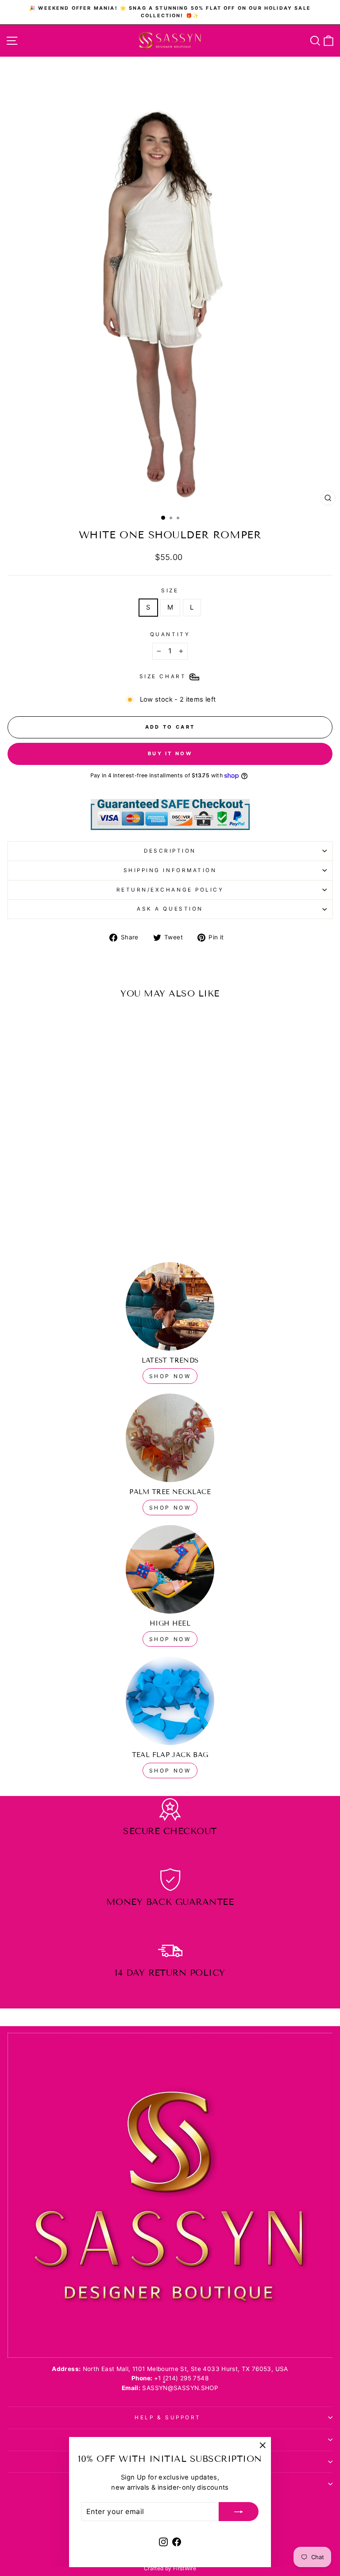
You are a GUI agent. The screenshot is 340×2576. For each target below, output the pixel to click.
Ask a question (170, 909)
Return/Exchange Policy (170, 890)
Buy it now (170, 753)
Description (170, 851)
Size (170, 591)
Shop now (170, 1508)
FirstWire (185, 2568)
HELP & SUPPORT (168, 2418)
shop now (170, 1376)
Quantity (170, 634)
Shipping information (170, 870)
